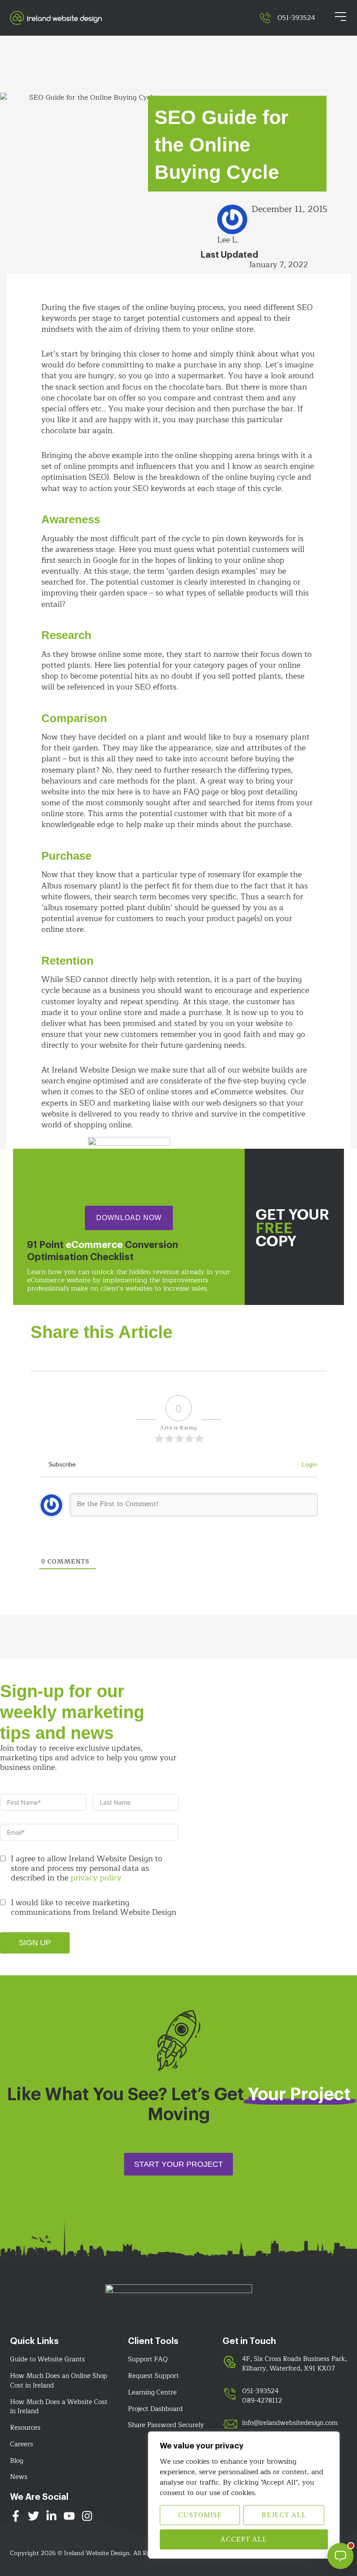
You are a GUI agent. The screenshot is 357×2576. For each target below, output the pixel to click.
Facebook (16, 2518)
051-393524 (296, 18)
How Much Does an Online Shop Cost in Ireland (59, 2381)
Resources (25, 2428)
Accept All (244, 2539)
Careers (22, 2445)
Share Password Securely (166, 2425)
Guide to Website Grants (47, 2360)
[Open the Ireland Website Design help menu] (340, 2556)
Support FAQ (148, 2360)
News (19, 2477)
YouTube (69, 2518)
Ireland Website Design (135, 18)
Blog (17, 2461)
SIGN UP (35, 1943)
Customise (200, 2515)
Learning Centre (152, 2393)
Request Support (153, 2376)
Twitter (34, 2518)
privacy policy (96, 1878)
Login (308, 1464)
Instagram (87, 2518)
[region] (244, 2495)
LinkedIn (51, 2518)
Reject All (284, 2515)
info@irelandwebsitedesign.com (290, 2423)
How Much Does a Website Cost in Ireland (59, 2407)
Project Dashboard (155, 2409)
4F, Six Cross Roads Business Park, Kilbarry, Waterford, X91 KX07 (295, 2364)
